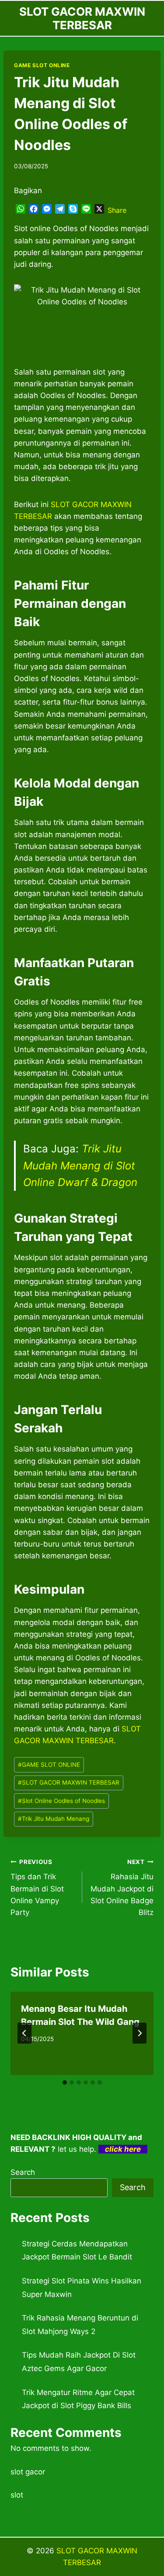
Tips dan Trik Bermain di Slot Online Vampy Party (37, 1888)
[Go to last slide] (24, 2033)
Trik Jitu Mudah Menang (54, 1819)
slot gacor (28, 2472)
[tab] (65, 2082)
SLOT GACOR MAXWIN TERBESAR (69, 1782)
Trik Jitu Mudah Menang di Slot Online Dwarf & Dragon (80, 1165)
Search (23, 2172)
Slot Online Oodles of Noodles (61, 1801)
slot (17, 2495)
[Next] (140, 2033)
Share (117, 210)
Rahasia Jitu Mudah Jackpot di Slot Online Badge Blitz (122, 1888)
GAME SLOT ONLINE (42, 65)
